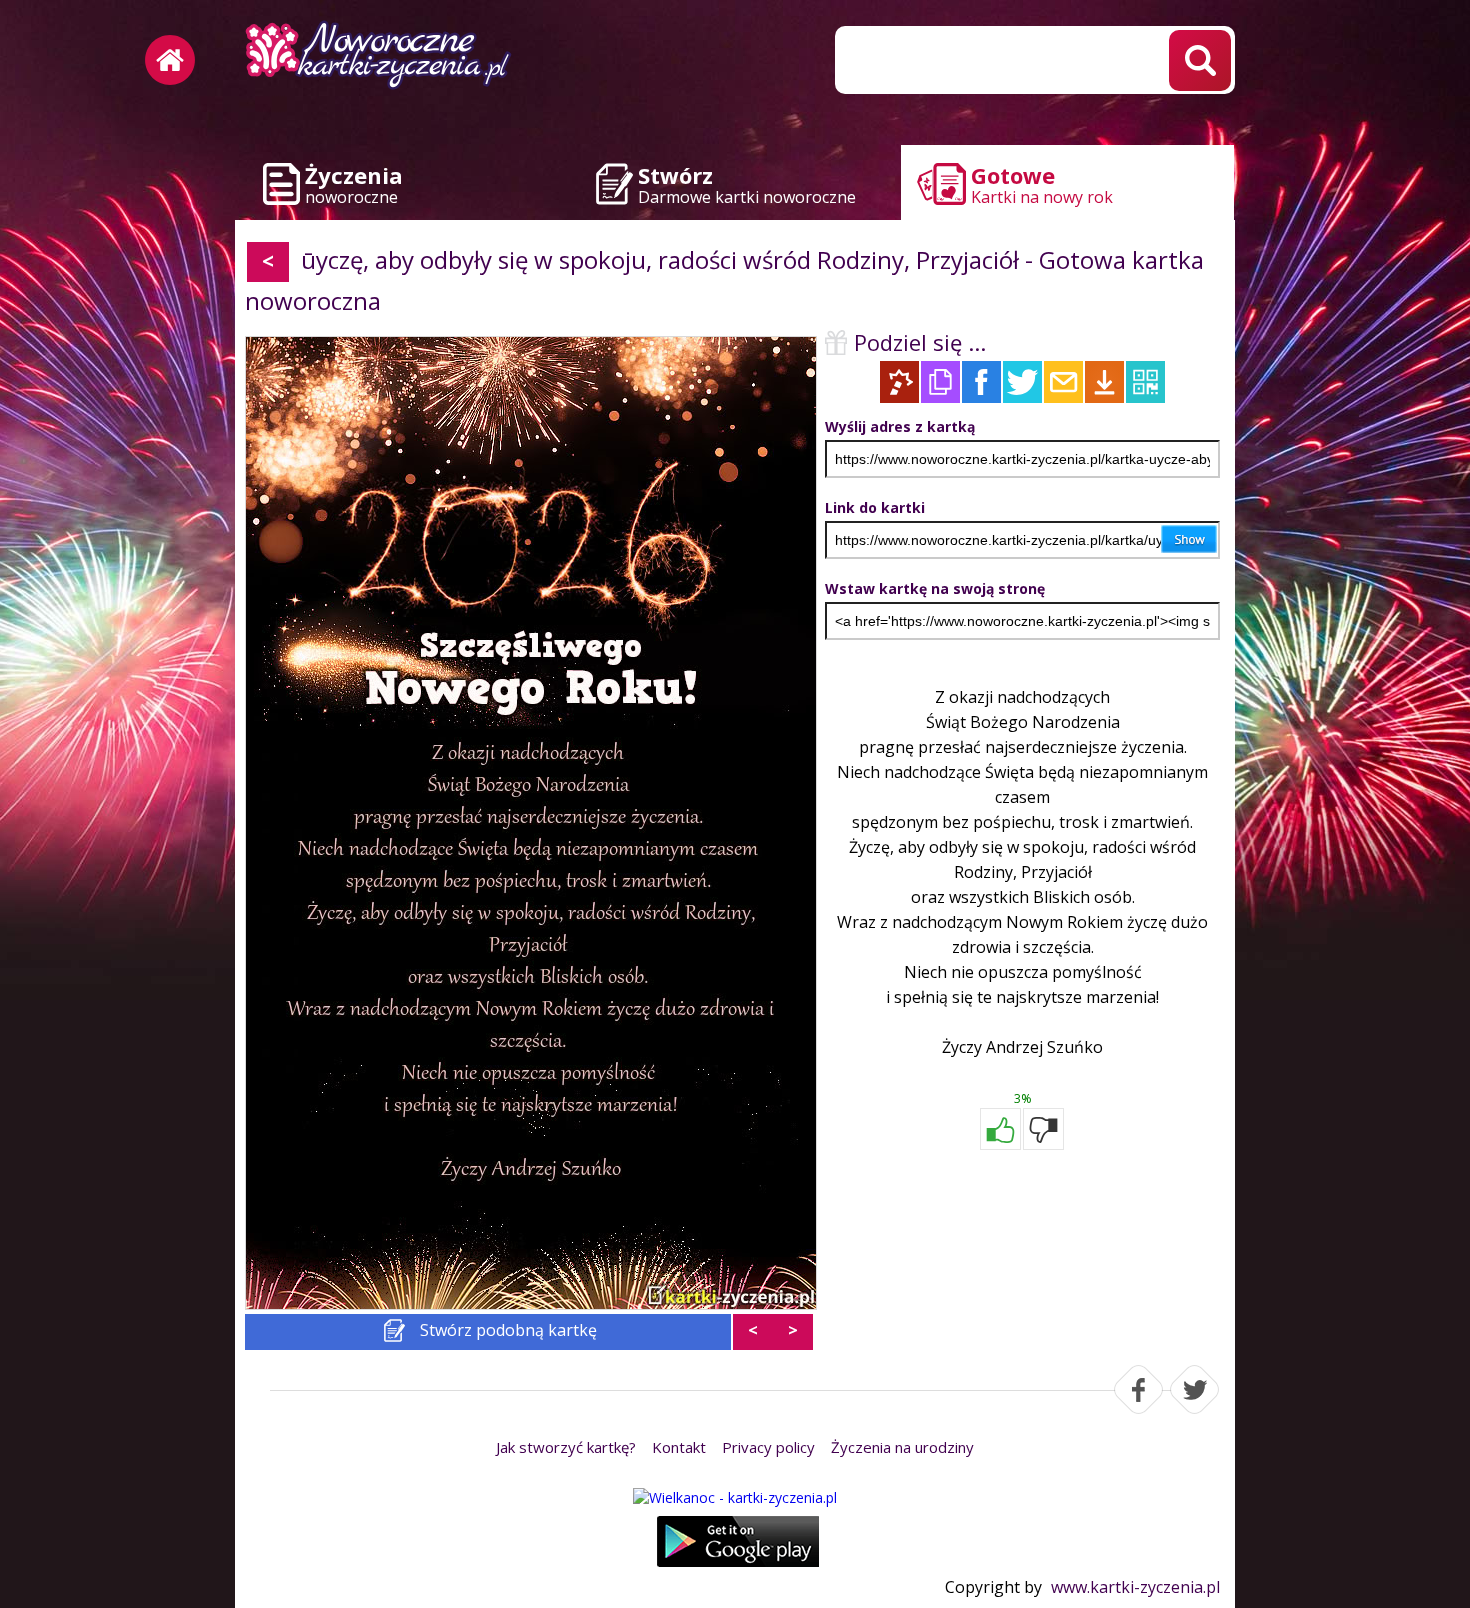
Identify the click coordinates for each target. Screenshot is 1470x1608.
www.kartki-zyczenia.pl (1135, 1587)
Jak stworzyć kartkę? (566, 1447)
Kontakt (679, 1447)
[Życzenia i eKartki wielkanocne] (735, 1497)
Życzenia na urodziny (902, 1447)
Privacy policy (768, 1447)
